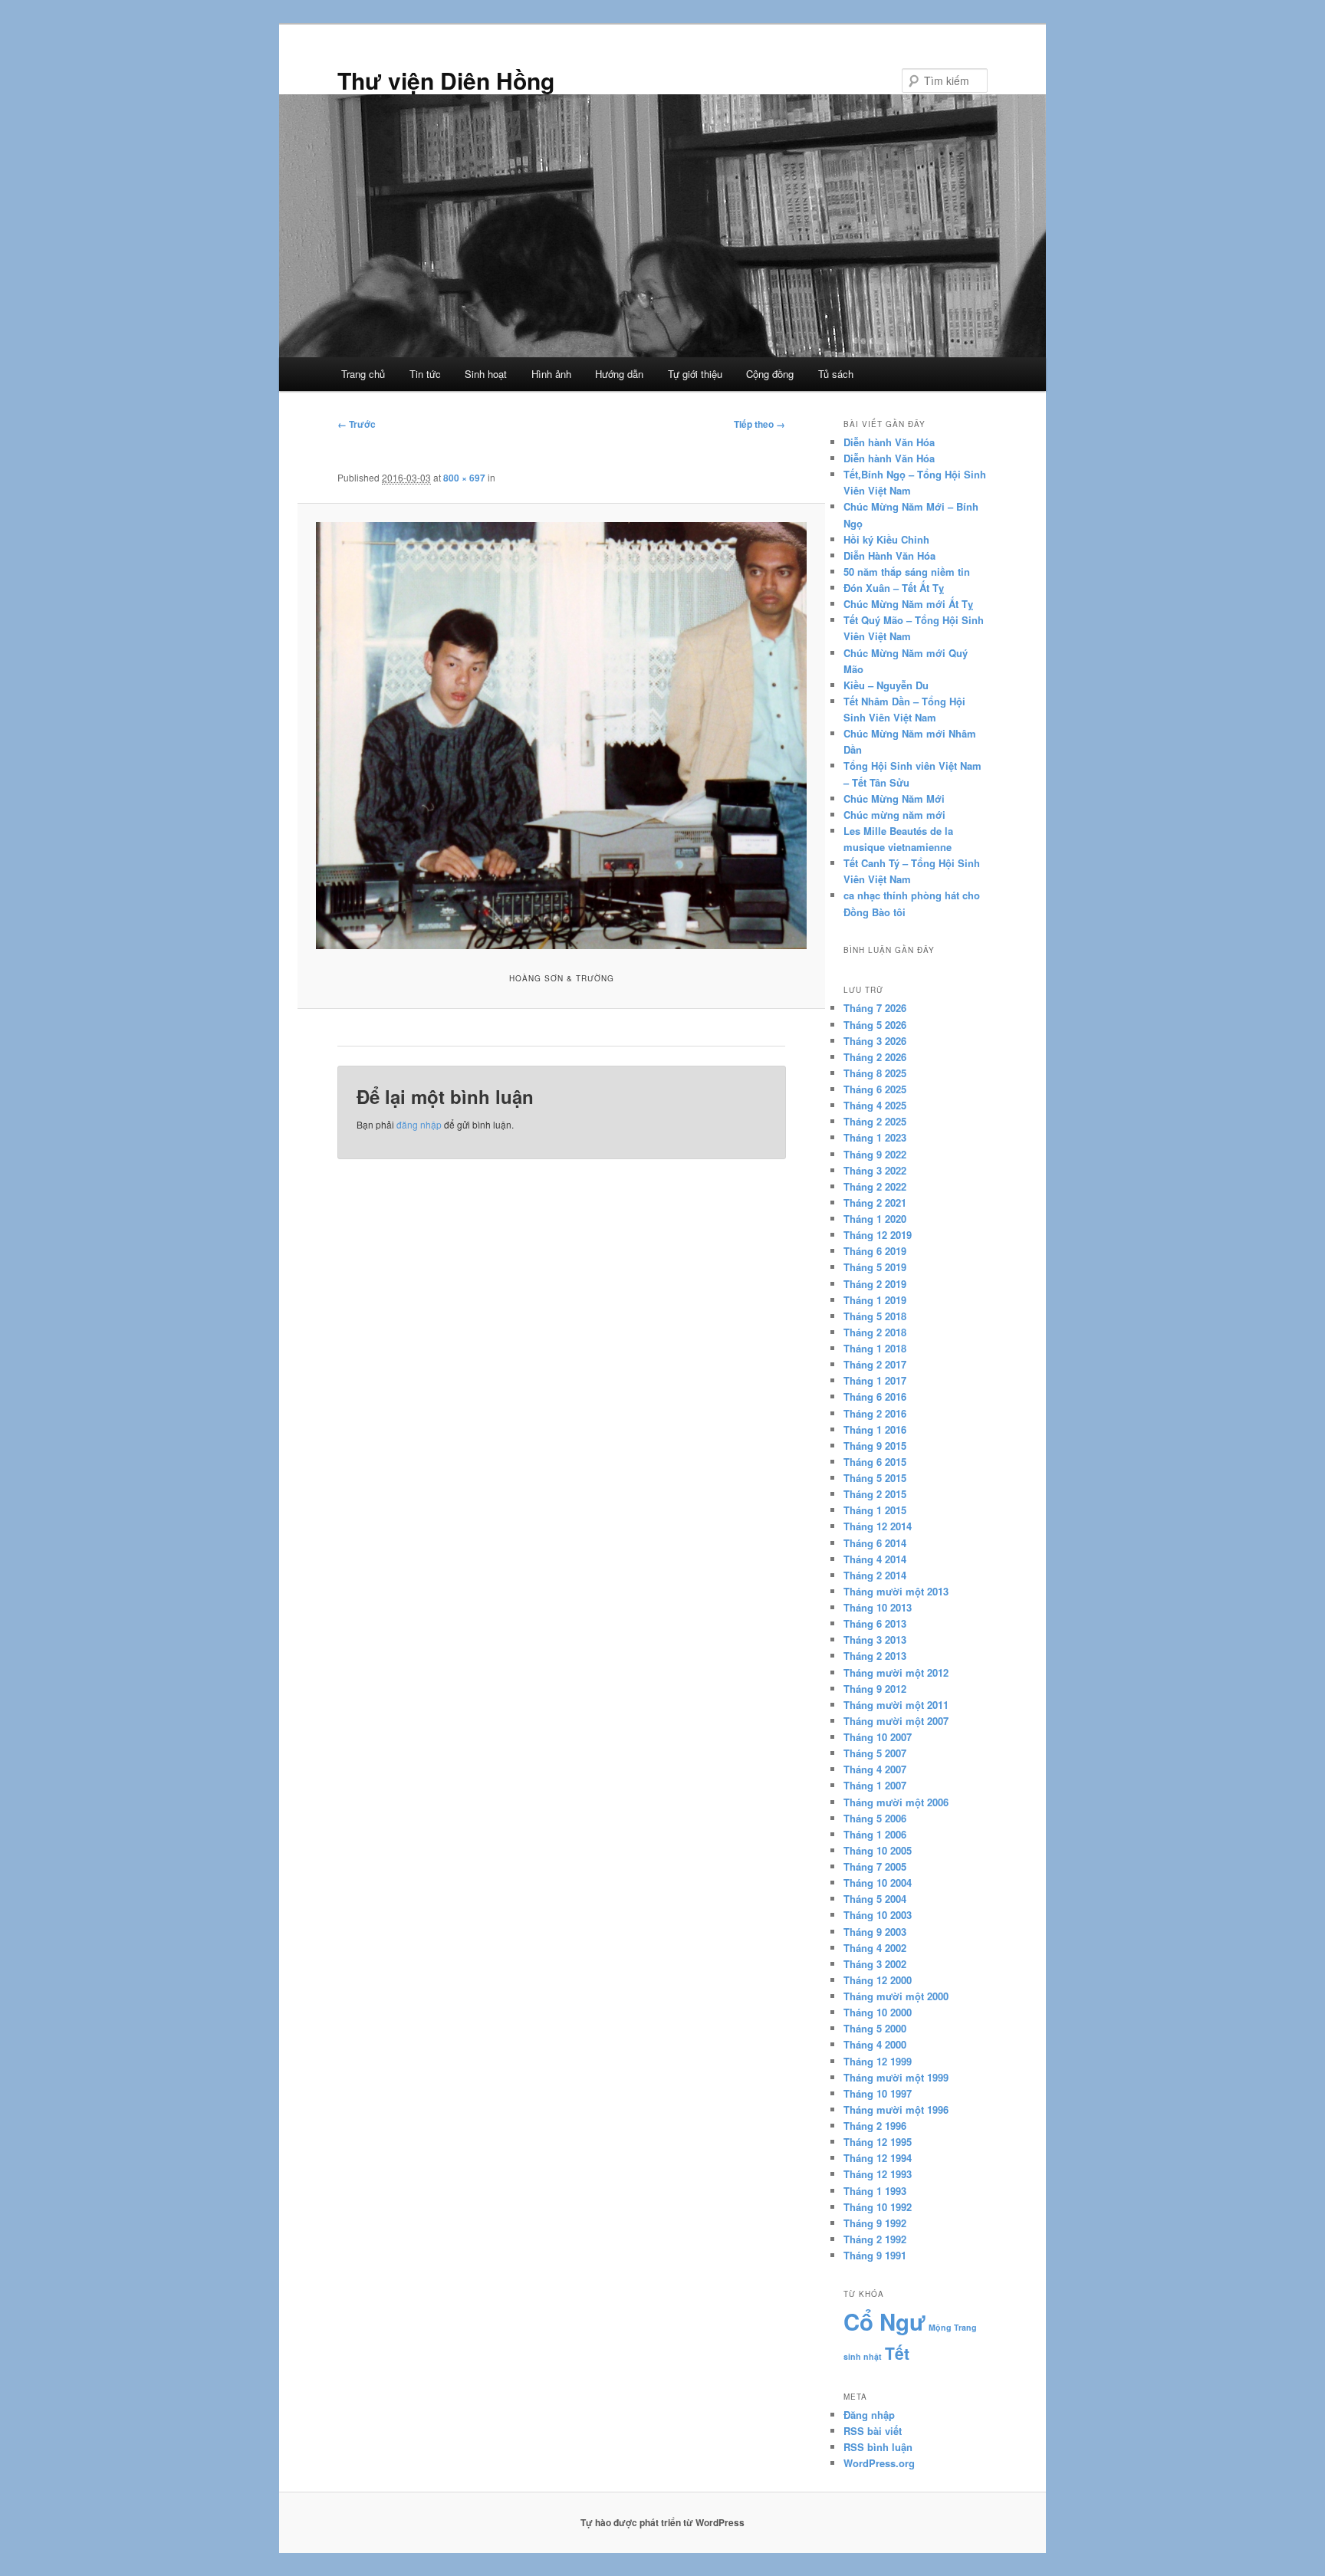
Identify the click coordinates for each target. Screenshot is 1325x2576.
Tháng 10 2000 (878, 2012)
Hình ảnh (551, 374)
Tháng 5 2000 (875, 2028)
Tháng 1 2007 (875, 1785)
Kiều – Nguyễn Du (886, 685)
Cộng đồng (770, 374)
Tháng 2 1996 (875, 2126)
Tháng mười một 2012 (896, 1672)
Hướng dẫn (619, 374)
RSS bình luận (878, 2447)
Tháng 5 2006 (875, 1818)
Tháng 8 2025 (875, 1073)
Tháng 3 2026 (875, 1041)
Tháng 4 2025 (875, 1105)
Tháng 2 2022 (875, 1186)
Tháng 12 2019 (878, 1235)
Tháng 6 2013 (875, 1623)
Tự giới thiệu (695, 374)
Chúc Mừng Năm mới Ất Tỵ (908, 604)
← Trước (357, 424)
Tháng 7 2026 (875, 1008)
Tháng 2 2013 (875, 1656)
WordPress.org (879, 2463)
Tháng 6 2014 (875, 1543)
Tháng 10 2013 (878, 1607)
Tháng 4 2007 (875, 1769)
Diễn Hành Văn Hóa (889, 555)
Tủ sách (836, 374)
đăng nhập (419, 1124)
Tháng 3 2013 (875, 1640)
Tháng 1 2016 (875, 1429)
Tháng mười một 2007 (896, 1721)
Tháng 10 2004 (878, 1883)
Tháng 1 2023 (875, 1137)
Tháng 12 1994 (878, 2158)
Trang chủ (363, 374)
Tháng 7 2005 (875, 1866)
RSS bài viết (873, 2431)
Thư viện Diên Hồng (446, 80)
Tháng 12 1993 (878, 2174)
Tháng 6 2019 (875, 1251)
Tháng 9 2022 (875, 1154)
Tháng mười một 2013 (896, 1591)
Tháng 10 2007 (878, 1737)
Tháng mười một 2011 (896, 1705)
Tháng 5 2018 (875, 1316)
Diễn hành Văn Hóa (889, 442)
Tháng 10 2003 (878, 1915)
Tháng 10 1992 (878, 2207)
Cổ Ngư (884, 2321)
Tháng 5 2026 (875, 1025)
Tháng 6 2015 (875, 1462)
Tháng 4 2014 (875, 1559)
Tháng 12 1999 (878, 2061)
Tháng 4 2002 (875, 1948)
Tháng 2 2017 (875, 1364)
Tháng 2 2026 (875, 1057)
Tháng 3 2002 (875, 1964)
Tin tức (425, 374)
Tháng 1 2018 (875, 1348)
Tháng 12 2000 (878, 1980)
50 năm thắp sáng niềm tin (907, 572)
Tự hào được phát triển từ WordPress (662, 2522)
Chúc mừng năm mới (894, 815)
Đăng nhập (869, 2415)
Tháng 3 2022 (875, 1170)
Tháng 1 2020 (875, 1219)
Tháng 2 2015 (875, 1494)
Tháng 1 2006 (875, 1834)
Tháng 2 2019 (875, 1284)
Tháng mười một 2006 (896, 1802)
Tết (897, 2353)
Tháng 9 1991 (875, 2255)
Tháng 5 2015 (875, 1478)
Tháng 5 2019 (875, 1267)
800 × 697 (464, 478)
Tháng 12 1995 (878, 2142)
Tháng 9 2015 (875, 1446)
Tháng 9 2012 (875, 1689)
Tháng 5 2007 (875, 1753)
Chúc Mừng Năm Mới (894, 798)
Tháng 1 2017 (875, 1380)
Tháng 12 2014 (878, 1526)
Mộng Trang (953, 2327)
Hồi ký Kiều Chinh (886, 539)
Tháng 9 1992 (875, 2223)
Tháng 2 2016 (875, 1413)
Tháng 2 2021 (875, 1203)
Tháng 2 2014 (875, 1575)
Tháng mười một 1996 (896, 2109)
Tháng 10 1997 (878, 2093)
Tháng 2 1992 (875, 2239)
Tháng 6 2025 (875, 1089)
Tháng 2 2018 (875, 1332)
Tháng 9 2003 (875, 1932)
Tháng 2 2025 (875, 1121)
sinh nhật (863, 2356)
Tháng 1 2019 (875, 1300)
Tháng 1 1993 (875, 2191)
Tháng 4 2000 (875, 2044)
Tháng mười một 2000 (896, 1996)
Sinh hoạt (486, 374)
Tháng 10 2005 (878, 1850)
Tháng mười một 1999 (896, 2077)
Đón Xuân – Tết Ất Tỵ (894, 588)
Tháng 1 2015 (875, 1510)
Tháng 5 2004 (875, 1899)
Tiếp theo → (759, 424)
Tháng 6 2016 (875, 1396)
